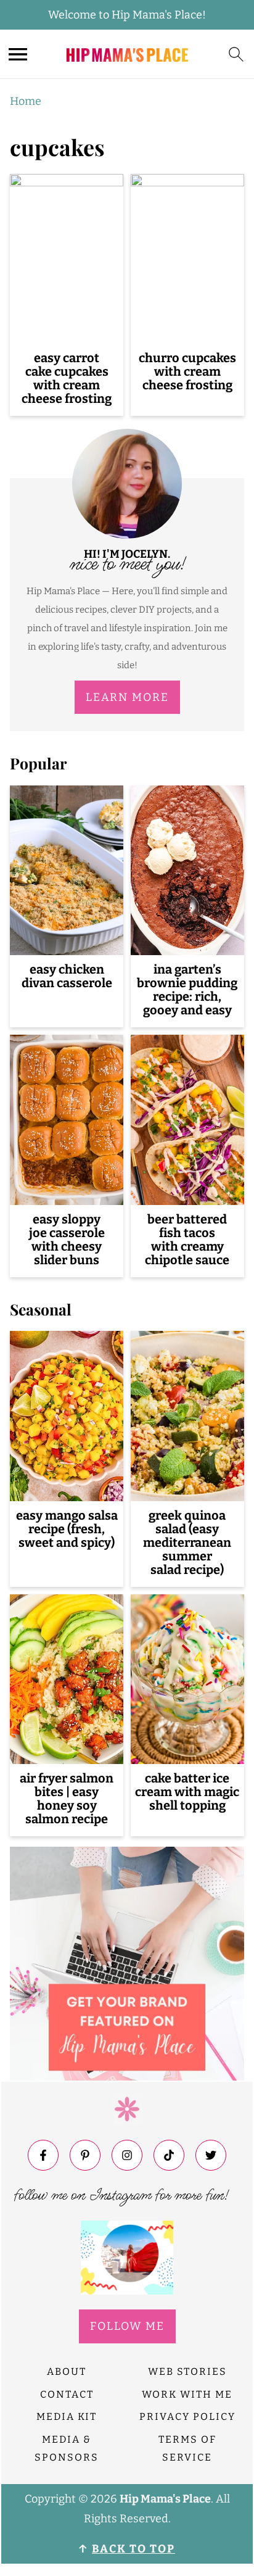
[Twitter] (211, 2155)
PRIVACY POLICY (187, 2417)
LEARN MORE (127, 697)
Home (26, 101)
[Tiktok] (169, 2155)
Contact (67, 2394)
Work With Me (187, 2394)
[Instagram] (127, 2155)
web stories (187, 2371)
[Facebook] (43, 2155)
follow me (127, 2326)
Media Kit (67, 2417)
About (67, 2371)
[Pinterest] (85, 2155)
